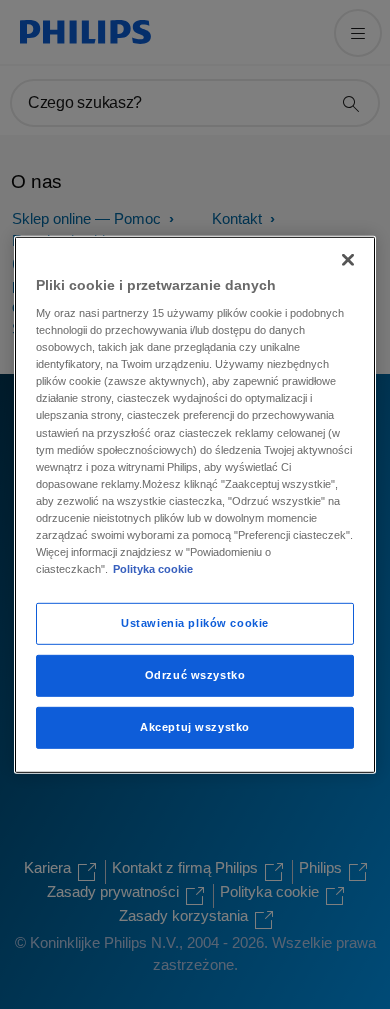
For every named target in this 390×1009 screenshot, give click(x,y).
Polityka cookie (153, 569)
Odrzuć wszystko (195, 675)
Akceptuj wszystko (195, 727)
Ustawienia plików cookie (195, 623)
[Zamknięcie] (348, 259)
